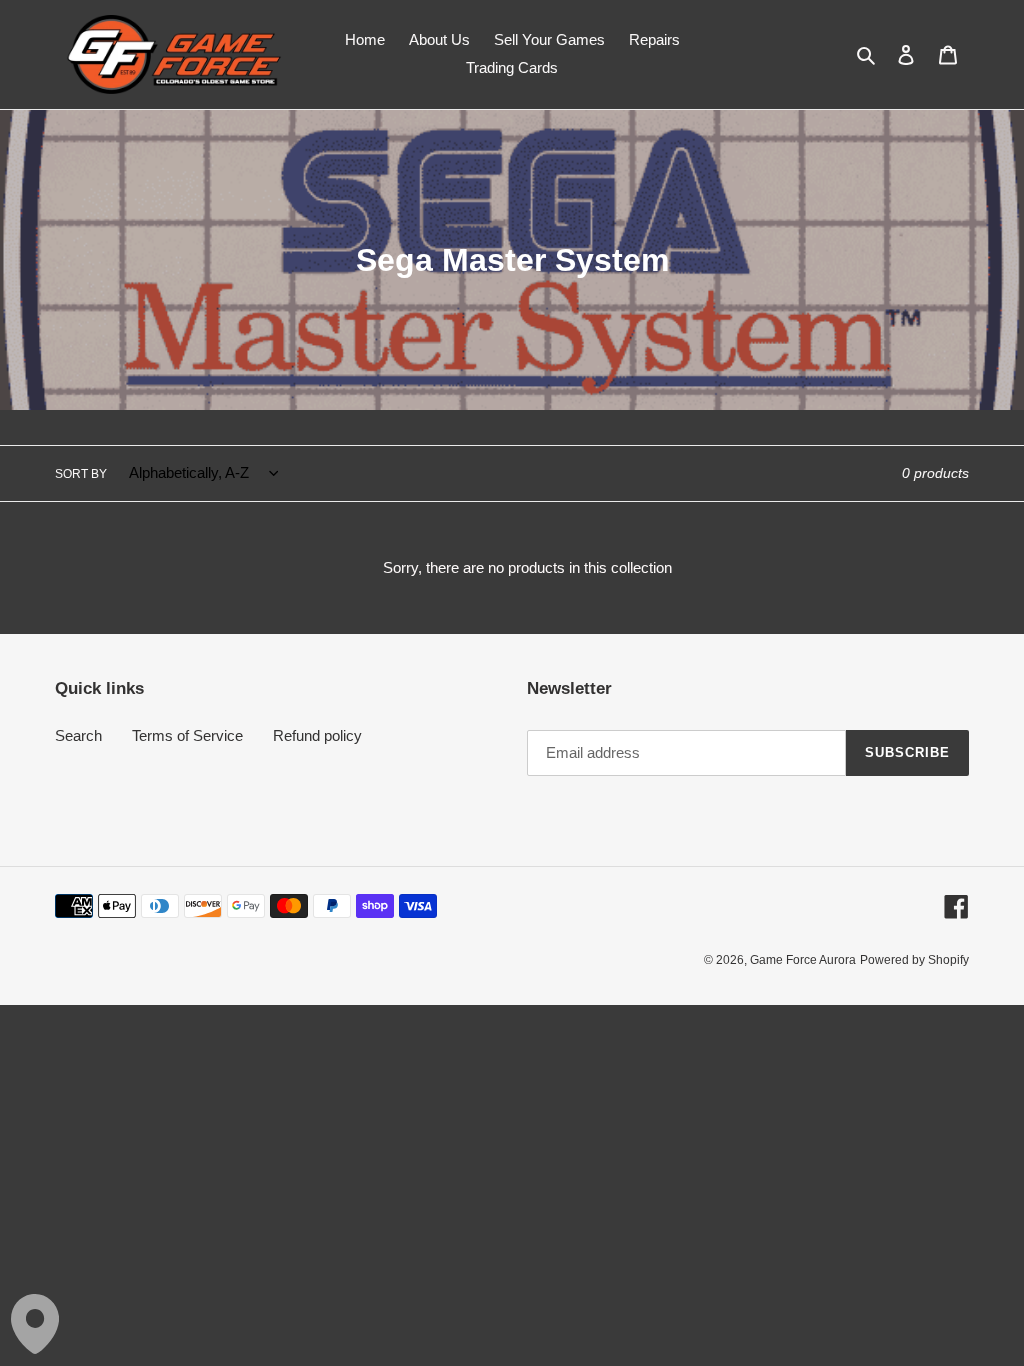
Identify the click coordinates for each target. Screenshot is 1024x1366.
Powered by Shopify (914, 960)
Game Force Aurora (803, 960)
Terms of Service (187, 735)
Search (78, 735)
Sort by (81, 474)
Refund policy (317, 735)
